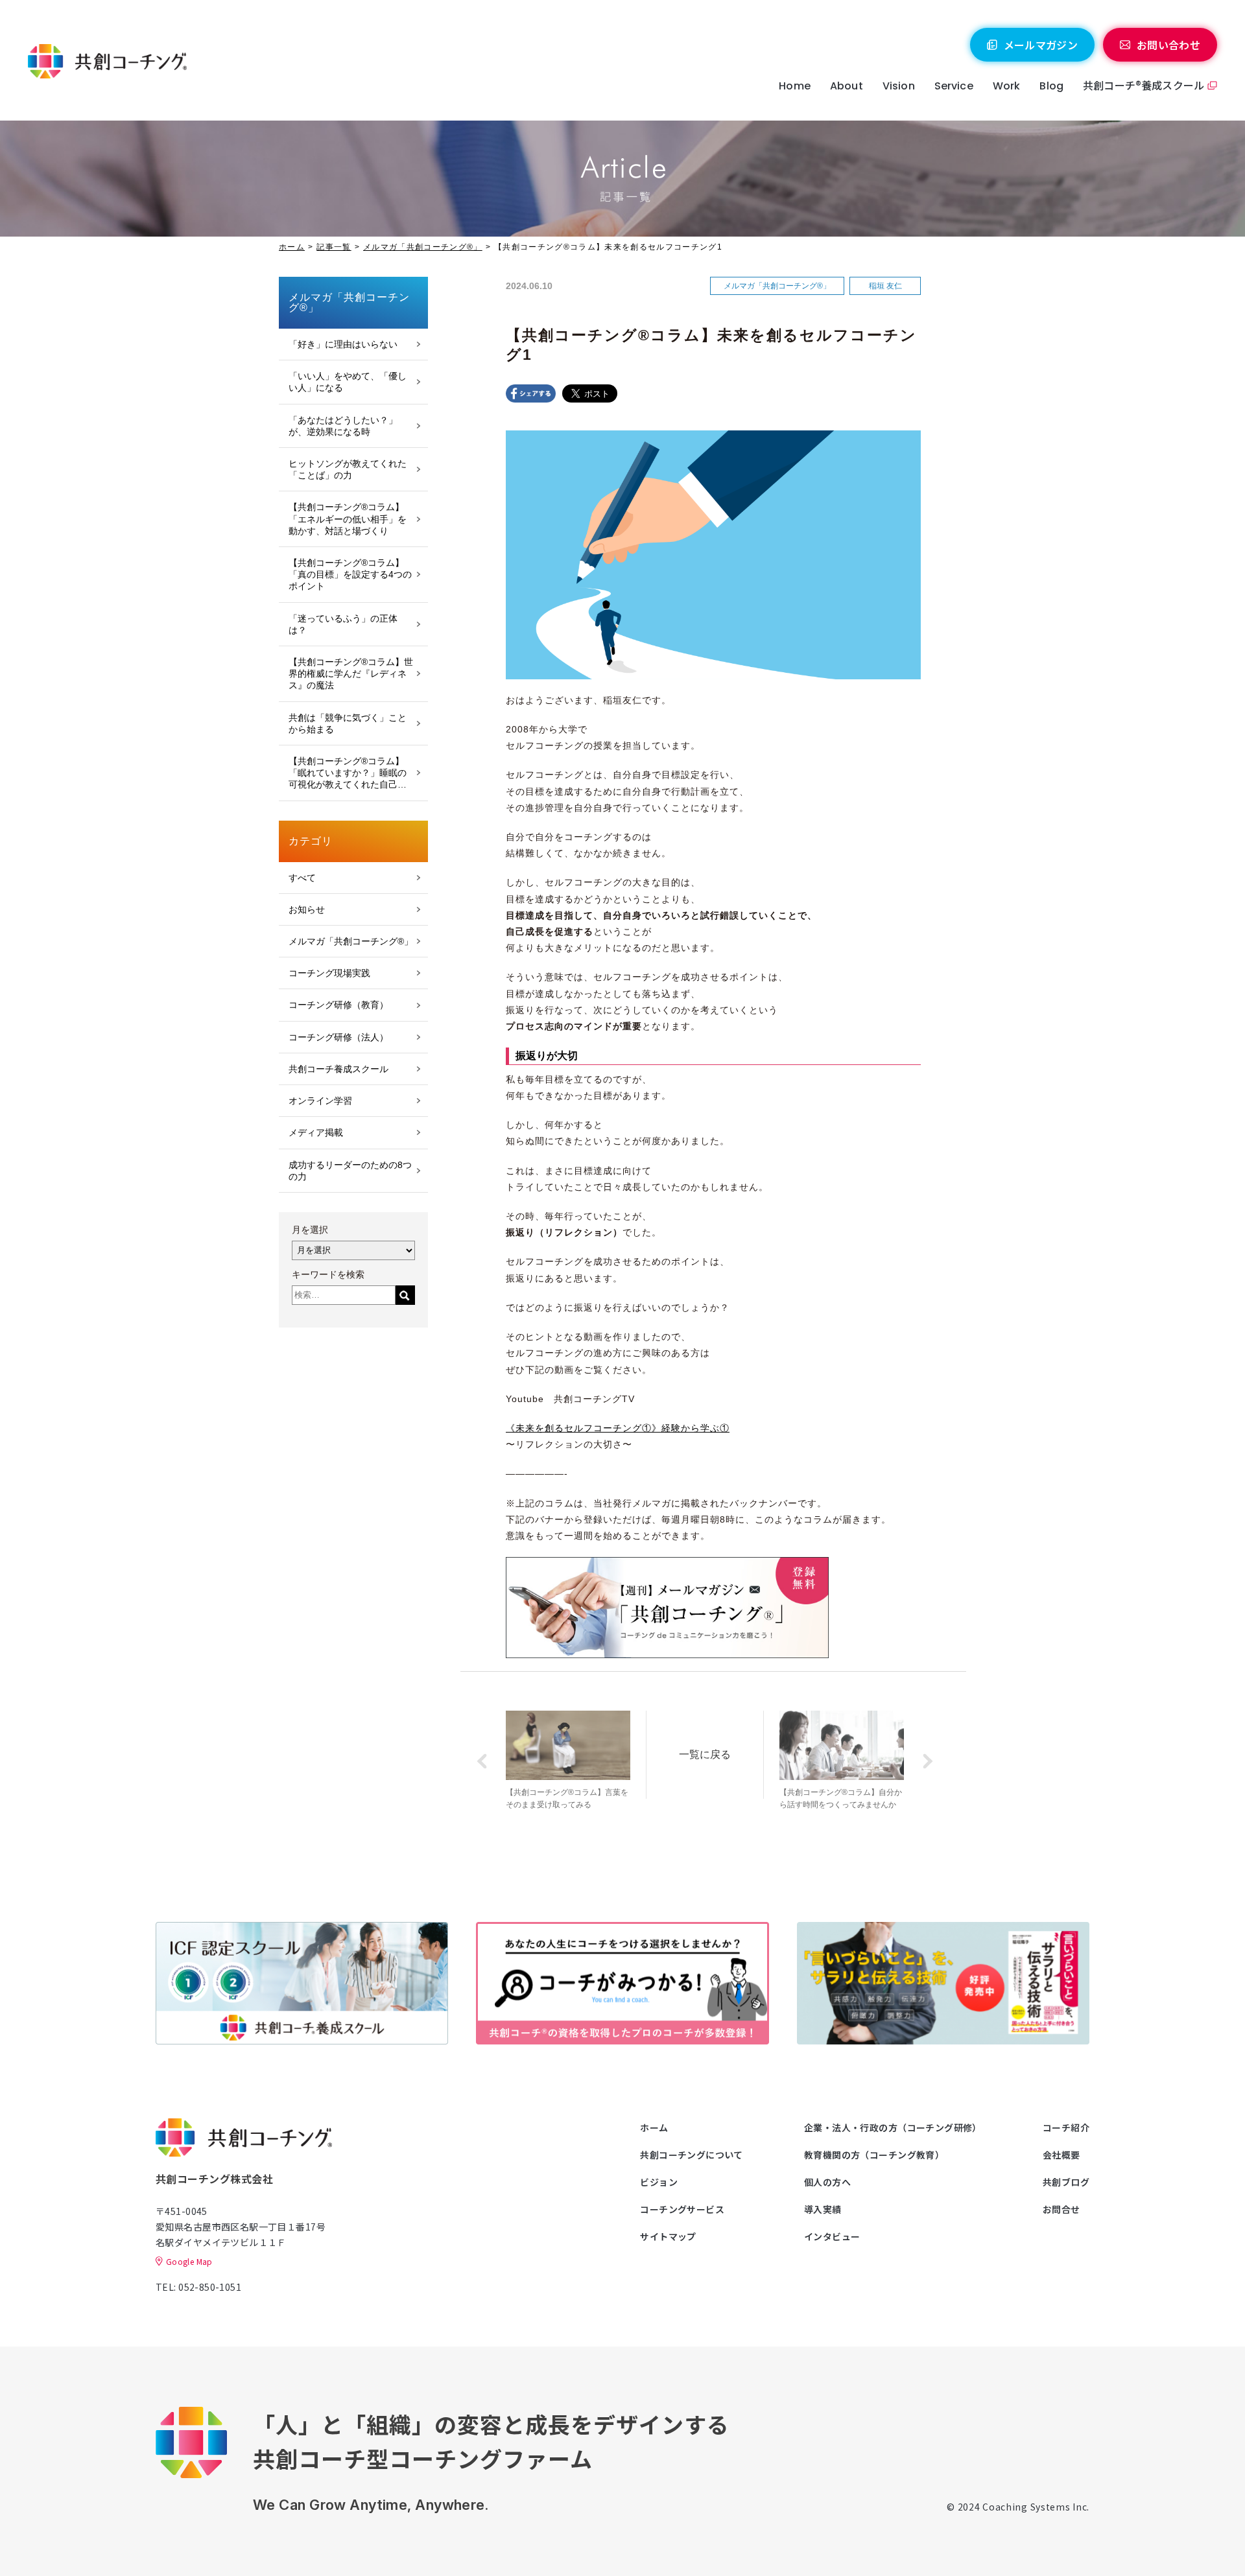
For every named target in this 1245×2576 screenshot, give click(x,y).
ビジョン (659, 2182)
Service (954, 86)
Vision (899, 86)
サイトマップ (668, 2236)
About (847, 86)
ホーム (292, 247)
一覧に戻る (705, 1754)
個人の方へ (827, 2182)
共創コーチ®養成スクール (1144, 85)
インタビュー (832, 2236)
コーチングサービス (682, 2209)
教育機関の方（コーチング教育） (874, 2155)
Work (1007, 86)
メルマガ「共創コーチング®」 (423, 247)
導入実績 (823, 2209)
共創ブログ (1066, 2182)
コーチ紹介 (1066, 2127)
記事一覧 (334, 247)
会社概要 (1061, 2155)
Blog (1051, 86)
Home (795, 86)
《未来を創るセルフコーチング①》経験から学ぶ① (618, 1428)
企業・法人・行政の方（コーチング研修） (893, 2127)
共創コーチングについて (692, 2155)
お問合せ (1061, 2209)
